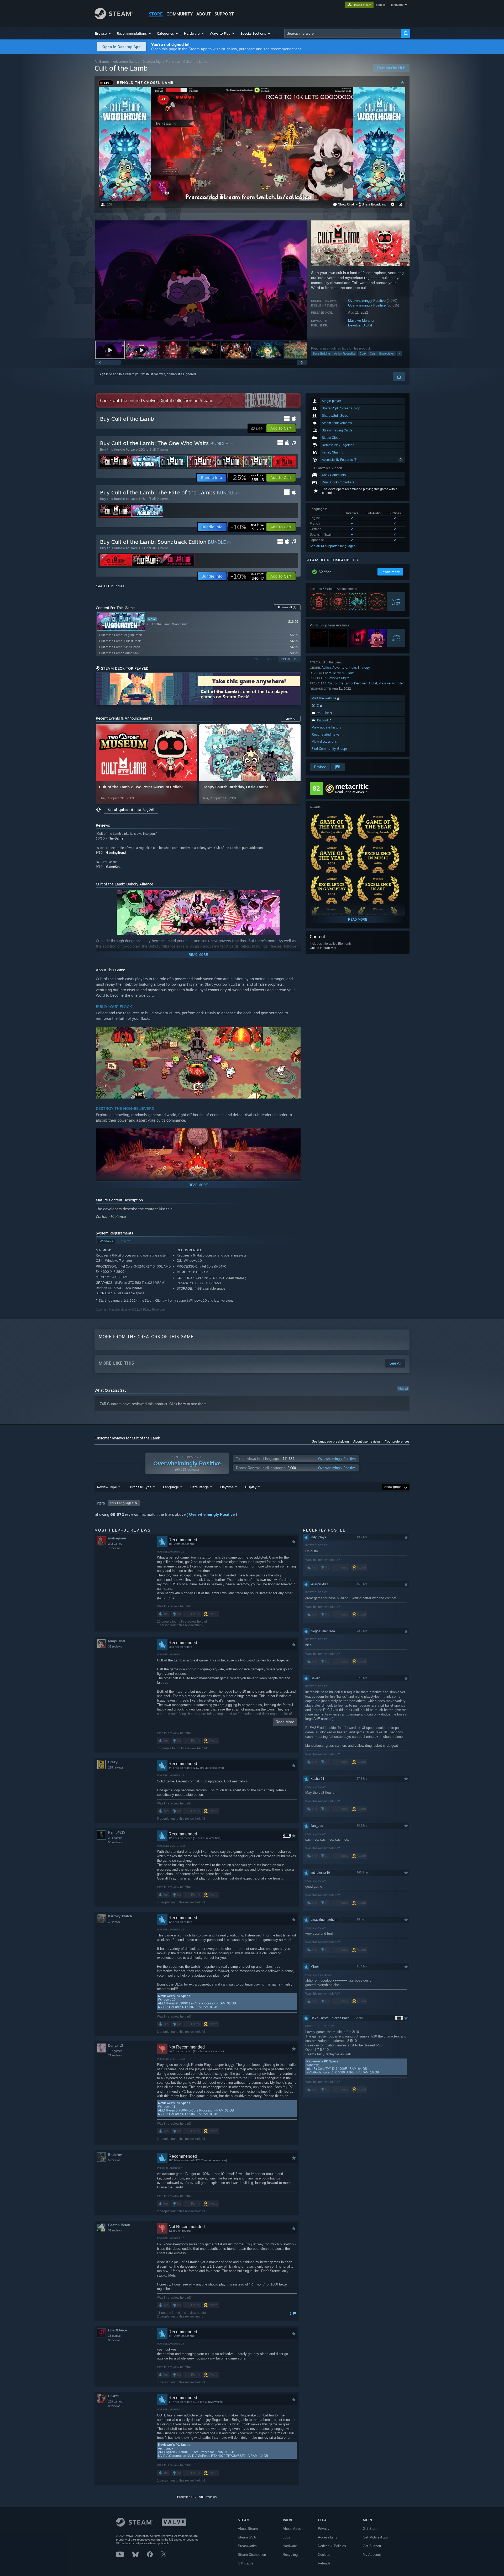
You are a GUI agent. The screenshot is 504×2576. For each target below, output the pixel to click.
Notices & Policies (332, 2546)
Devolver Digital (360, 325)
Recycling (290, 2555)
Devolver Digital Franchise (161, 62)
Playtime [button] (227, 1487)
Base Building (321, 353)
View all (403, 1389)
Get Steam (371, 2529)
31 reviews (115, 2230)
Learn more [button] (390, 572)
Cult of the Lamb (340, 683)
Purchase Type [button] (140, 1487)
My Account (372, 2555)
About (204, 14)
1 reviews (114, 1922)
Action (326, 667)
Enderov (115, 2155)
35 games (114, 2336)
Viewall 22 (396, 638)
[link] (247, 478)
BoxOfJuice (117, 2330)
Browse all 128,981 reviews (197, 2497)
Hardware (290, 2546)
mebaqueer (117, 1538)
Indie (352, 667)
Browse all (287, 607)
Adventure (340, 667)
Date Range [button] (199, 1487)
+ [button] (400, 353)
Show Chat (346, 204)
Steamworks (247, 2546)
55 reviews (115, 1842)
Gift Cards (246, 2563)
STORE (156, 14)
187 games (115, 2051)
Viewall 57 (396, 601)
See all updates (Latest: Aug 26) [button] (131, 810)
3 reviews (114, 2340)
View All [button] (291, 719)
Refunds (324, 2563)
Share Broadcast (374, 204)
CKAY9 (114, 2396)
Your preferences (397, 1442)
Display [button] (251, 1487)
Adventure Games (126, 62)
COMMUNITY (180, 14)
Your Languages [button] (122, 1503)
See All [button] (287, 659)
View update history (327, 727)
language (397, 5)
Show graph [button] (393, 1487)
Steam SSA (247, 2537)
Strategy (364, 667)
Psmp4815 (117, 1832)
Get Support (372, 2546)
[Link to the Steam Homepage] (114, 18)
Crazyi (113, 1762)
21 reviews (115, 2055)
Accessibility (328, 2537)
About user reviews (367, 1442)
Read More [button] (285, 1722)
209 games (115, 2401)
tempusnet (117, 1641)
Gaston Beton (119, 2225)
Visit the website (325, 698)
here (182, 1404)
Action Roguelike (345, 353)
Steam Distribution (252, 2555)
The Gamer (116, 838)
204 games (115, 1838)
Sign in (104, 374)
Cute (363, 353)
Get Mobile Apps (375, 2537)
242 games (115, 1544)
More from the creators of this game (146, 1337)
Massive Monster (361, 321)
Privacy (324, 2529)
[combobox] (343, 33)
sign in (380, 5)
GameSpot (114, 867)
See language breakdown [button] (330, 1442)
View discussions (324, 741)
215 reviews (116, 1767)
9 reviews (114, 2406)
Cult (372, 353)
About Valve (292, 2529)
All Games (102, 62)
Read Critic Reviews (350, 792)
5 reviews (114, 2160)
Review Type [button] (107, 1487)
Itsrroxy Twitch (120, 1916)
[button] (103, 33)
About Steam (248, 2529)
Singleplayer (387, 353)
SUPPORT (224, 14)
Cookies (324, 2555)
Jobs (286, 2537)
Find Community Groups (330, 749)
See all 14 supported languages (333, 546)
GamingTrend (116, 852)
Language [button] (171, 1487)
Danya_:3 (115, 2046)
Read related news (326, 734)
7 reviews (114, 1548)
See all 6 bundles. (111, 586)
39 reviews (115, 1646)
